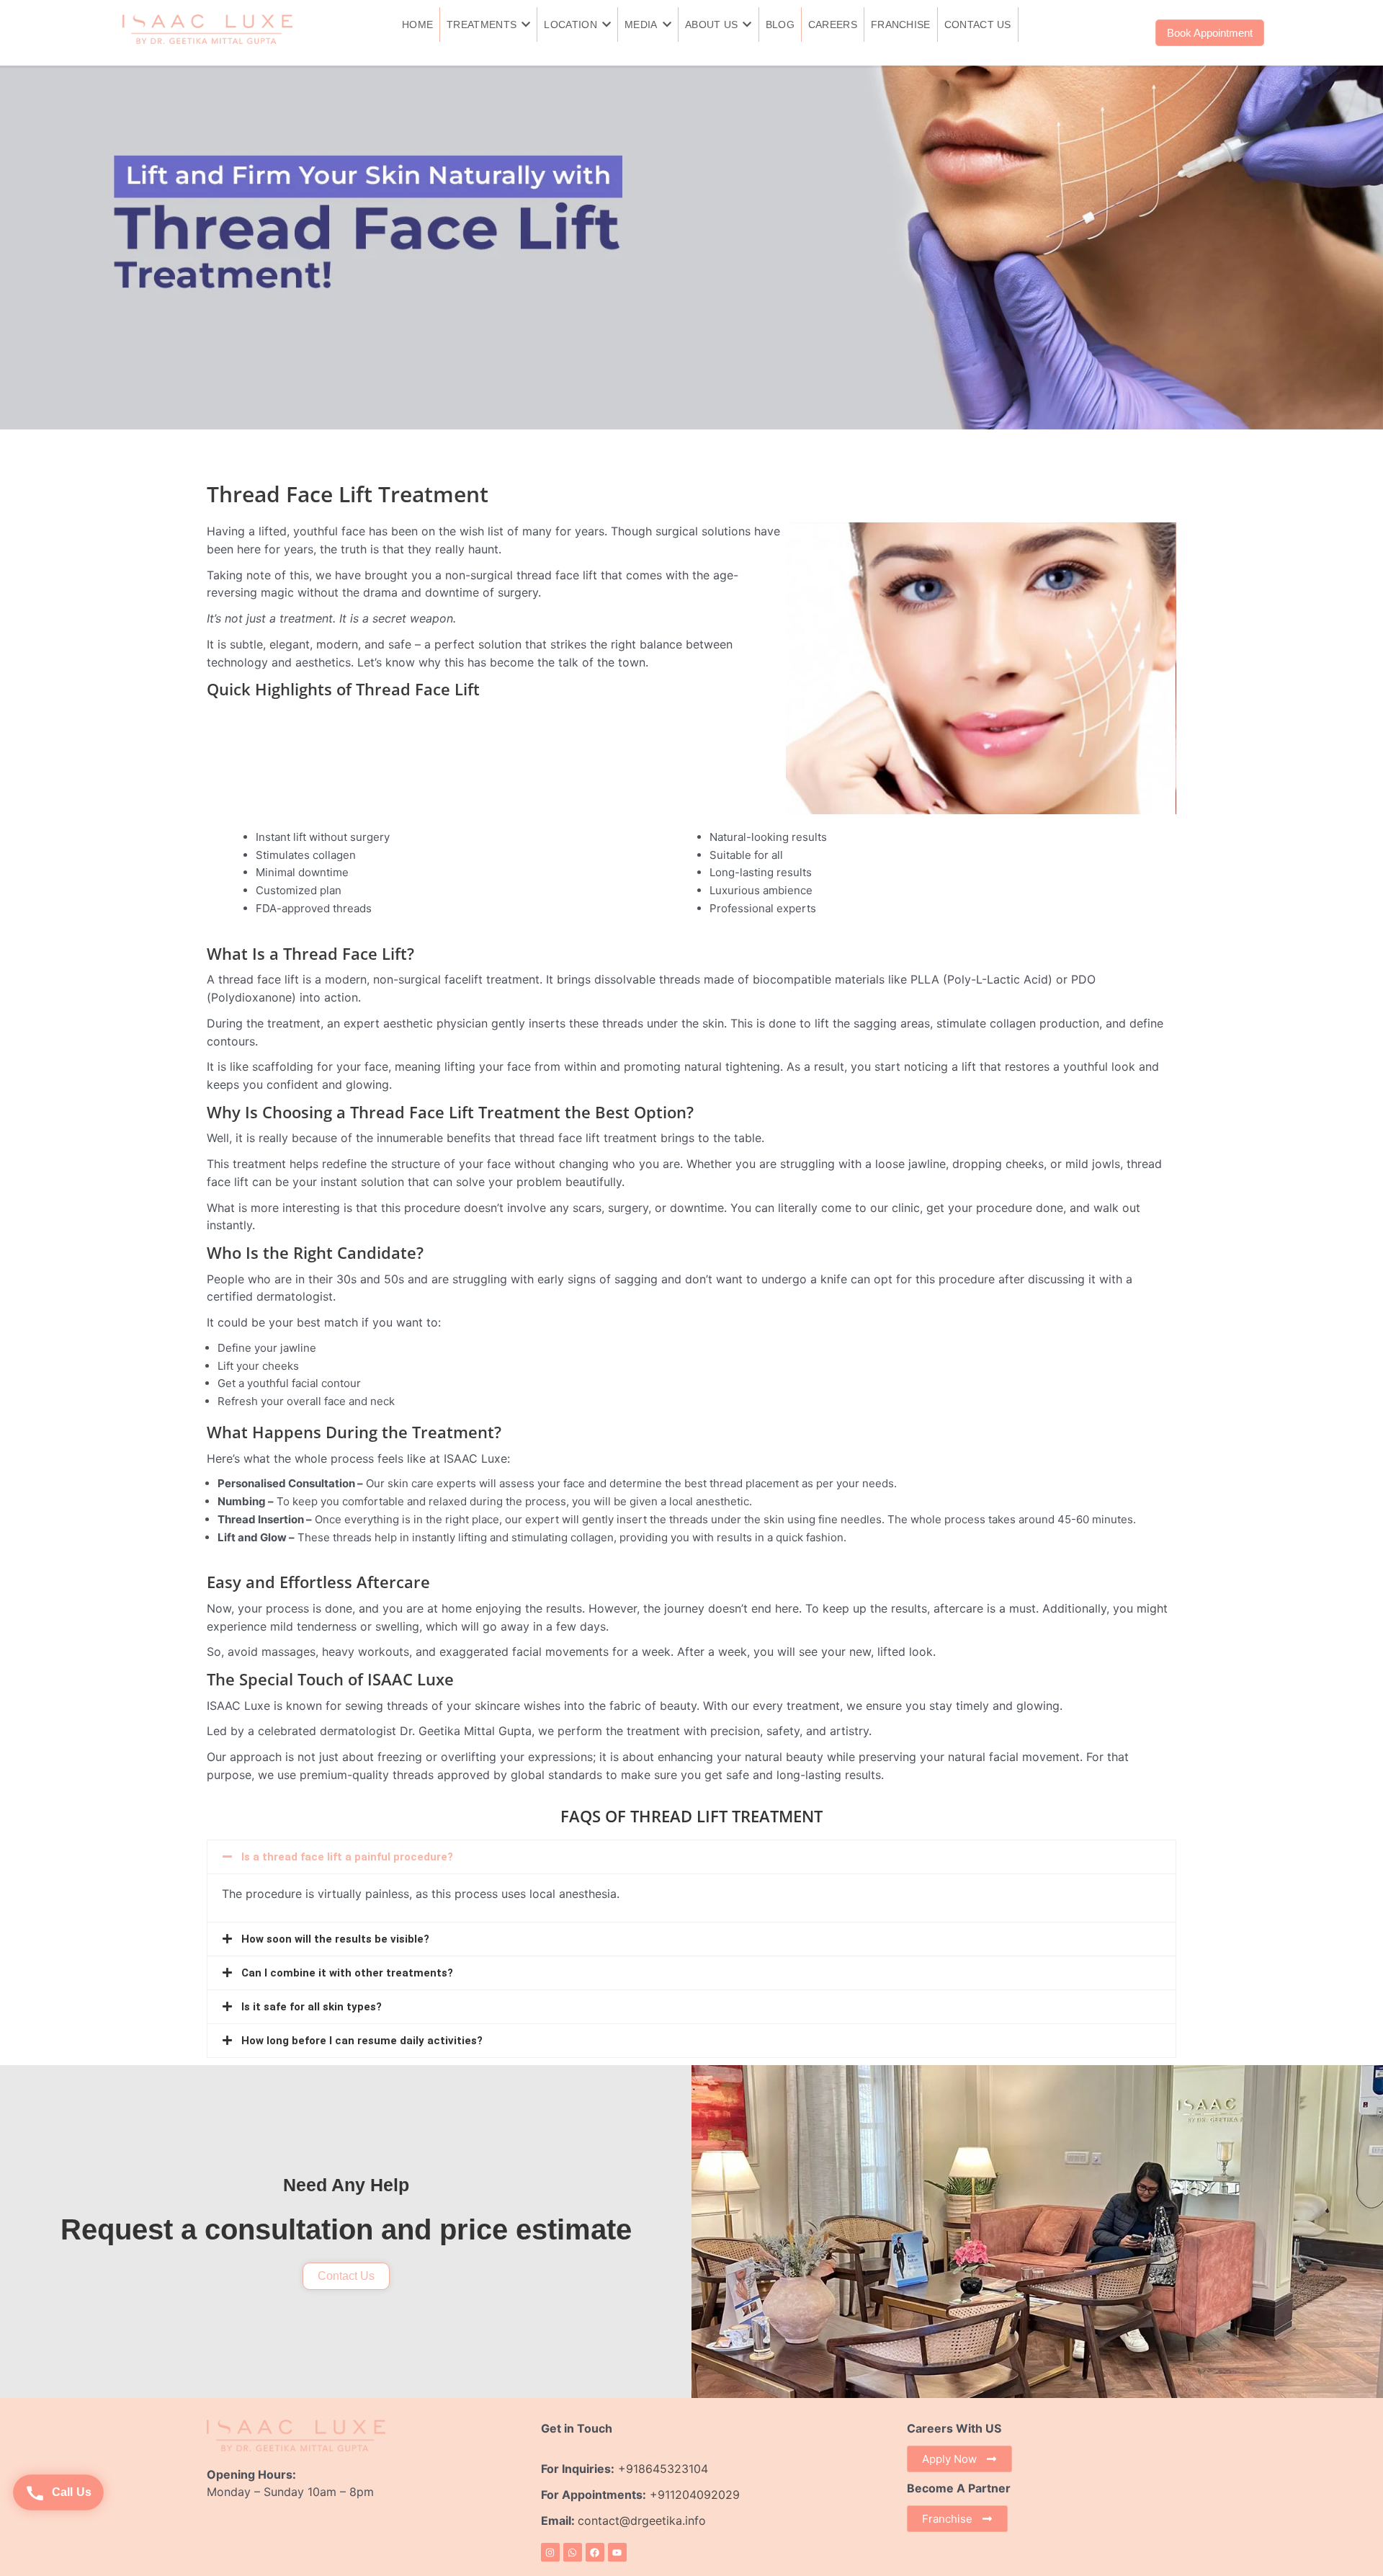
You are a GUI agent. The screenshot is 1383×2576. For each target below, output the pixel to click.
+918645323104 (663, 2469)
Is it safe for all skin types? (312, 2007)
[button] (691, 1857)
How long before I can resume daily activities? (362, 2041)
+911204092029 (693, 2495)
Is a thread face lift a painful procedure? (347, 1857)
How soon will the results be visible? (335, 1939)
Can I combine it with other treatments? (347, 1973)
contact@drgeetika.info (644, 2521)
